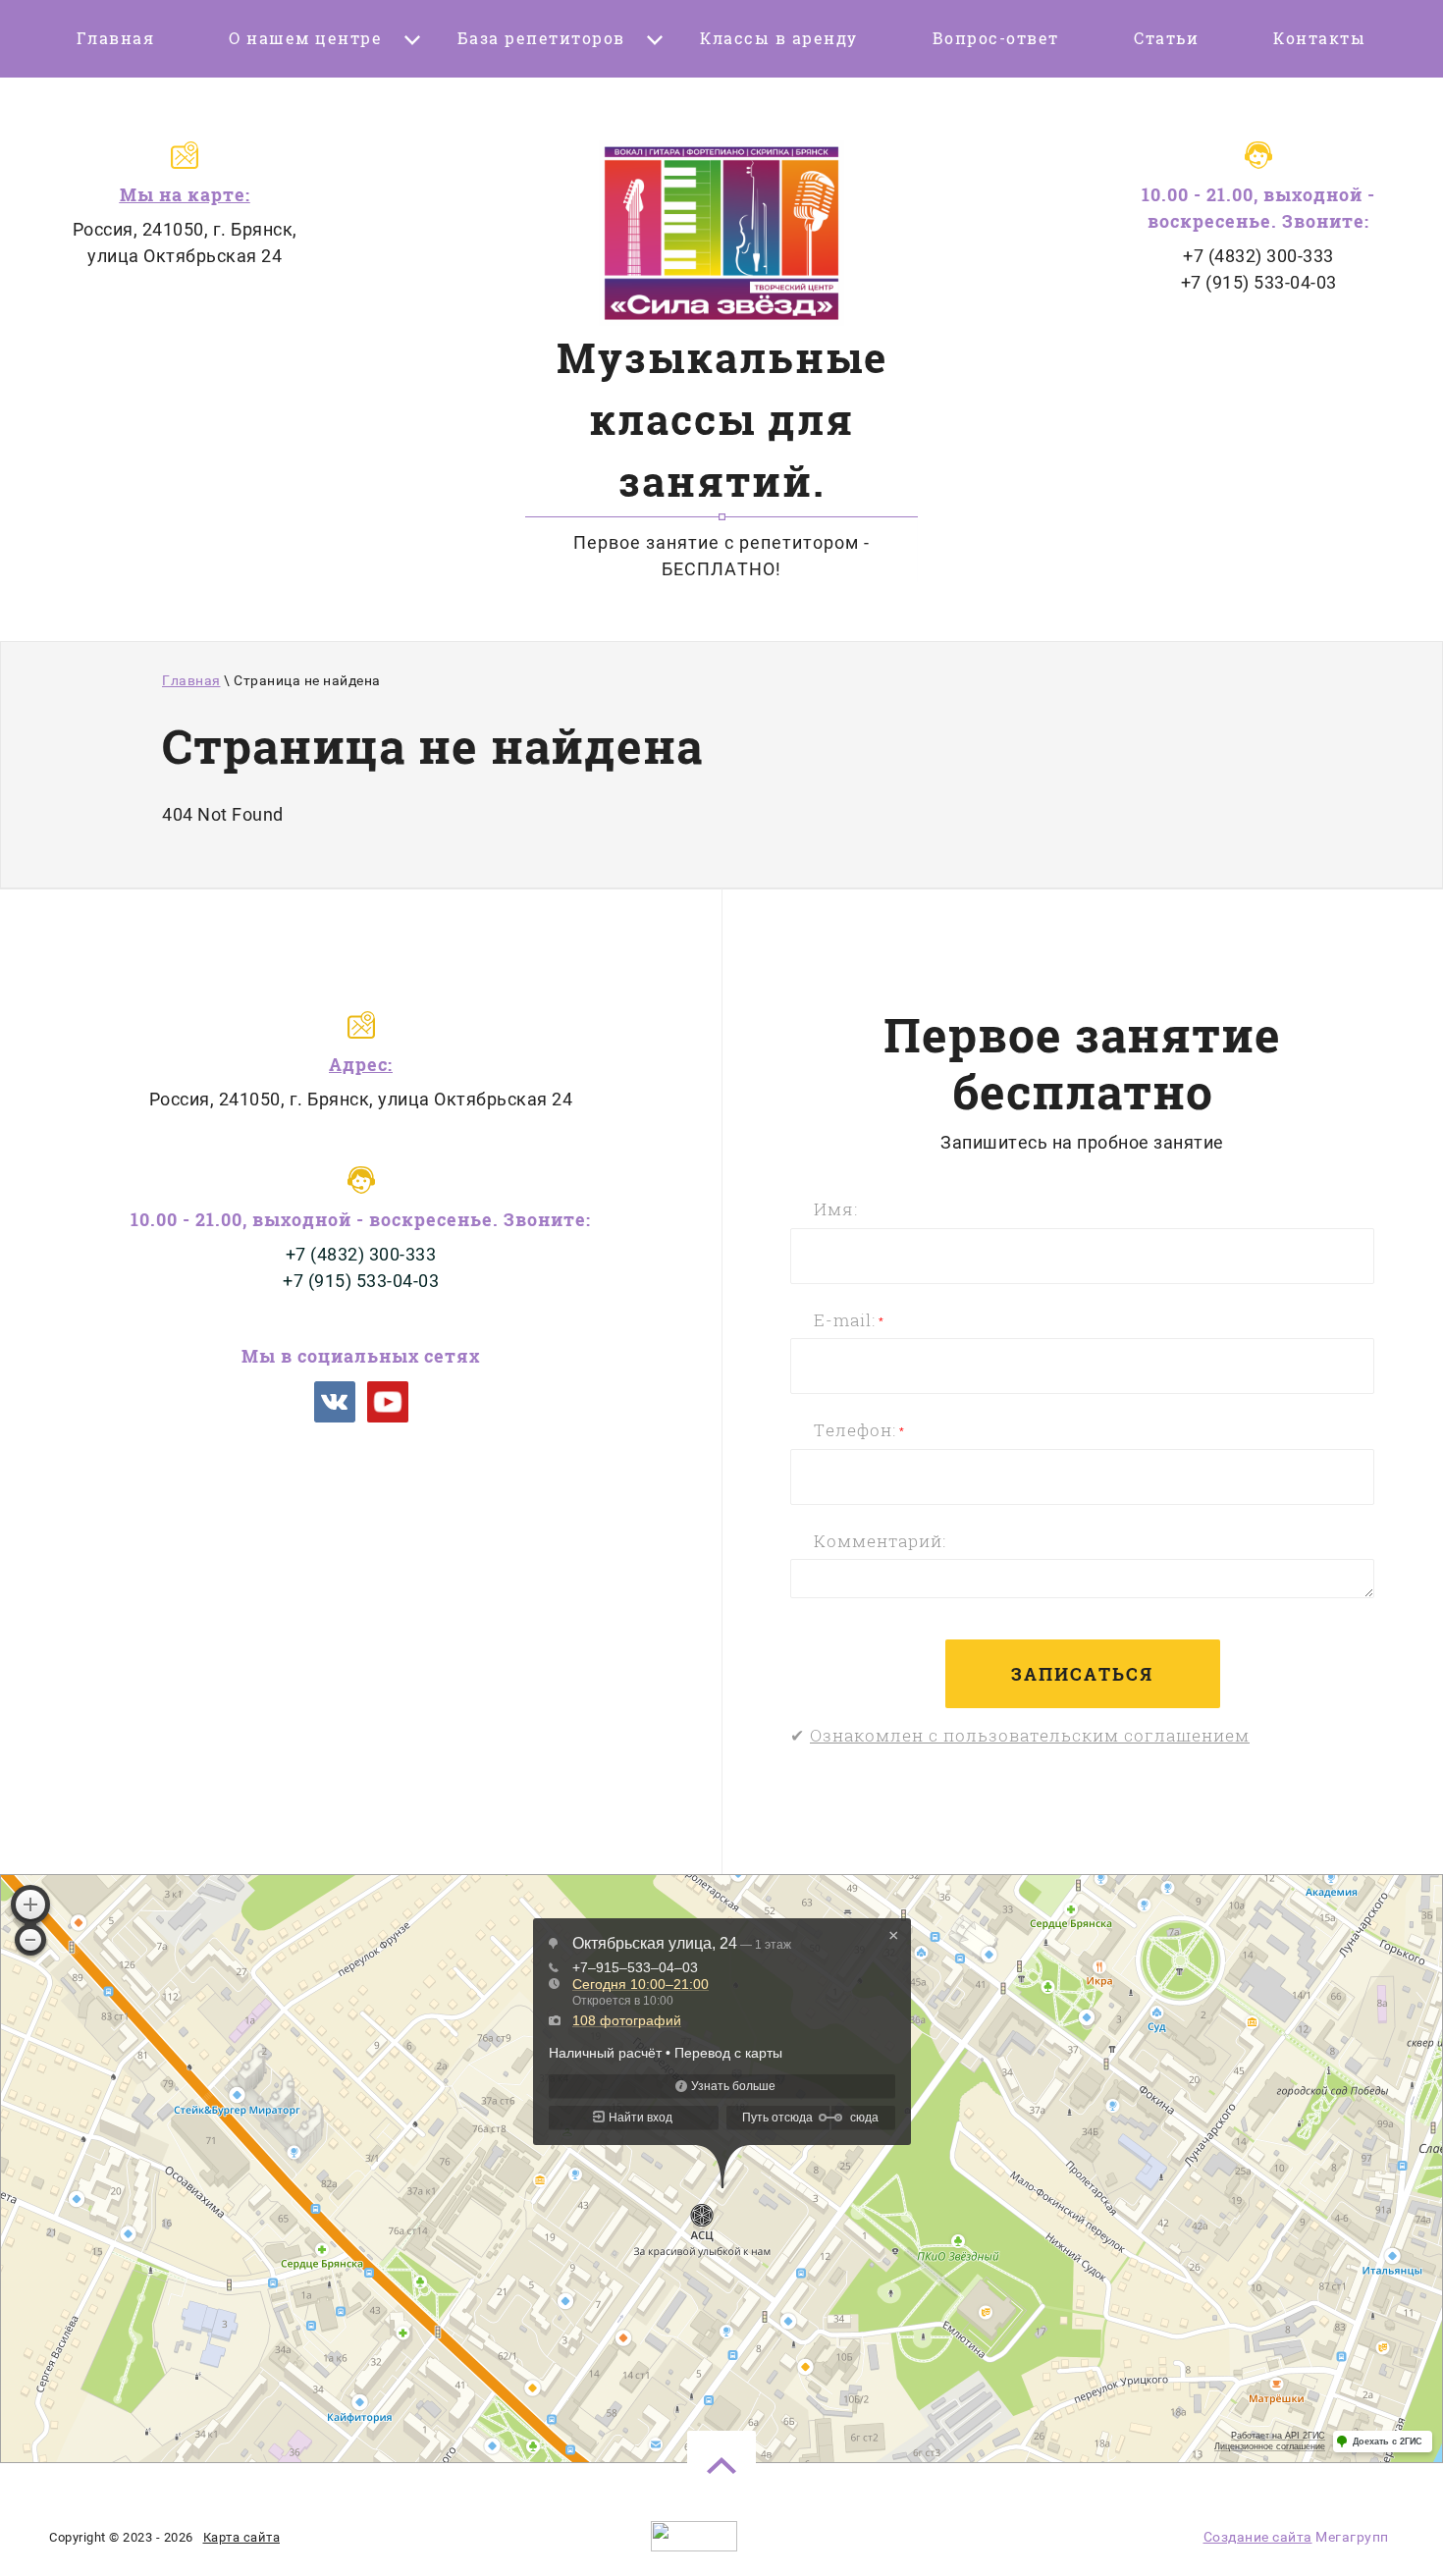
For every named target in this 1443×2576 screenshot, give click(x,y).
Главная (191, 680)
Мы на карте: (185, 194)
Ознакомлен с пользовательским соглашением (1030, 1735)
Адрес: (361, 1064)
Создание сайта (1258, 2537)
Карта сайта (242, 2537)
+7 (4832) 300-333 (1258, 256)
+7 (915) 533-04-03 (1259, 282)
